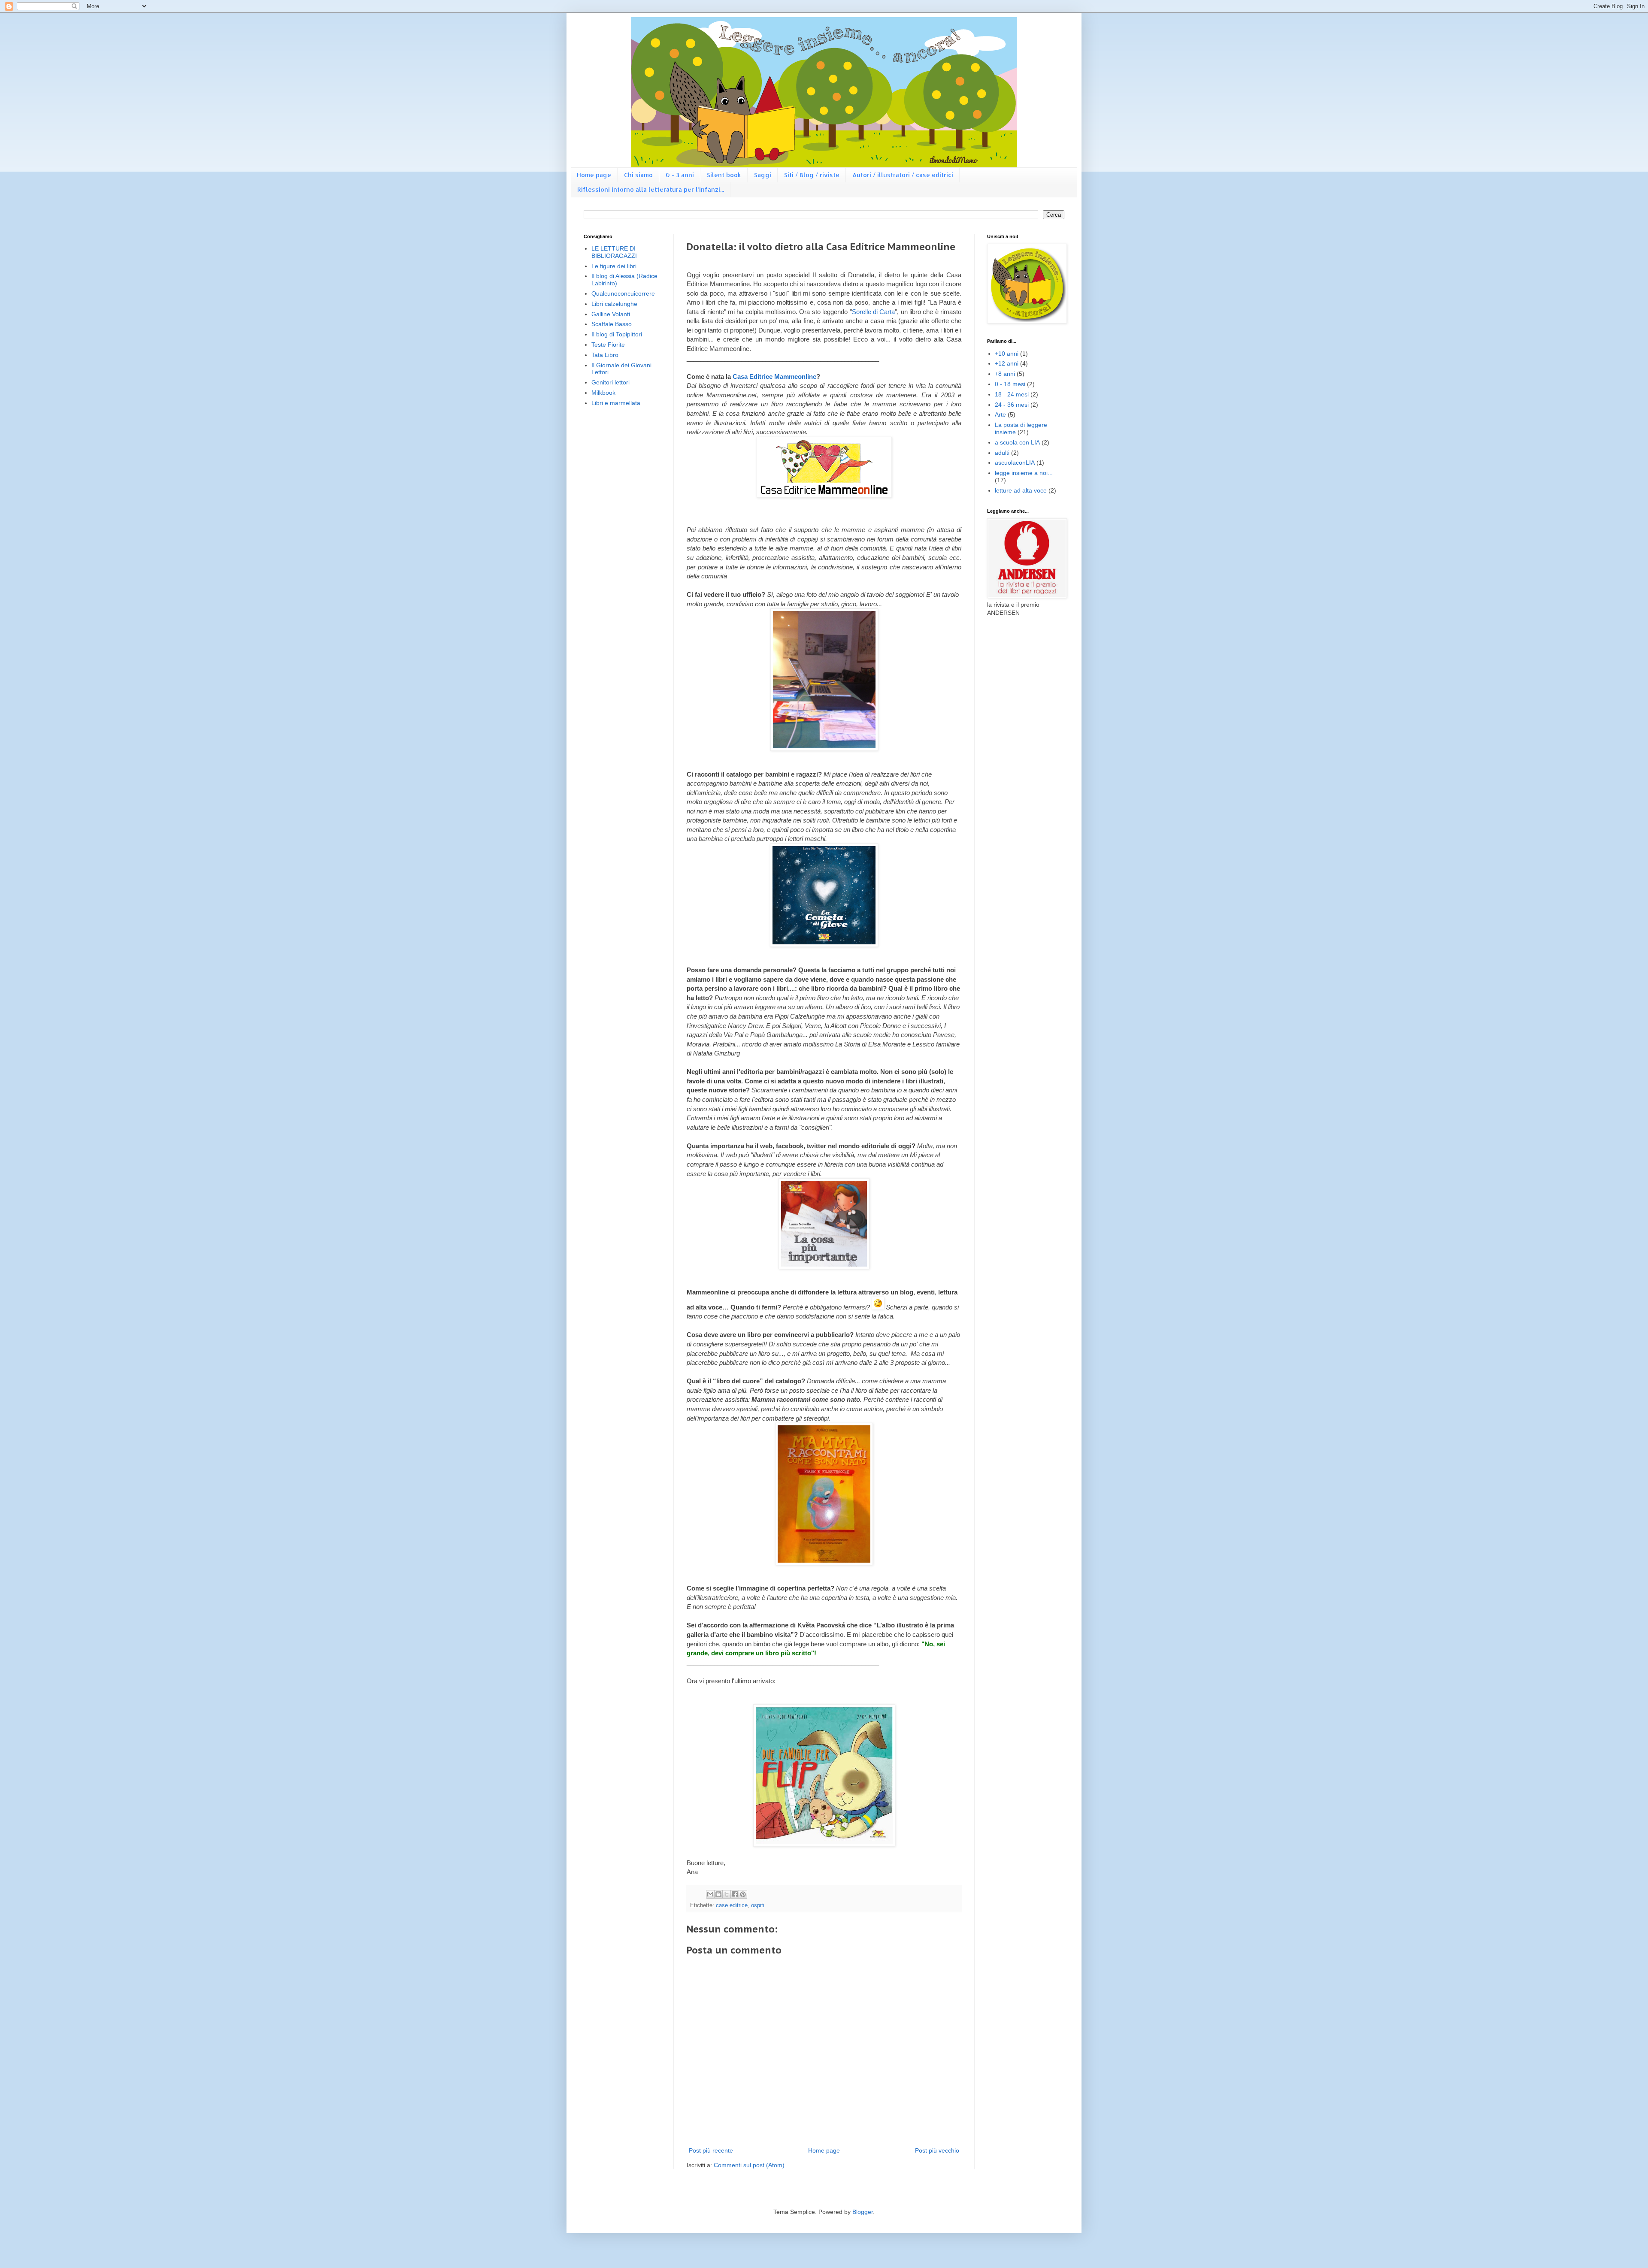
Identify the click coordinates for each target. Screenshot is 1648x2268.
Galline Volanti (611, 314)
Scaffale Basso (612, 324)
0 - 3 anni (680, 175)
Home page (594, 175)
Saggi (763, 175)
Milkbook (603, 393)
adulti (1002, 453)
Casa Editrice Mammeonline (774, 376)
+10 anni (1007, 354)
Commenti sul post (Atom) (749, 2165)
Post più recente (711, 2150)
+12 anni (1007, 363)
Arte (1000, 414)
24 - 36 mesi (1012, 405)
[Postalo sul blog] (718, 1894)
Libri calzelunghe (614, 304)
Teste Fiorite (608, 345)
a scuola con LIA (1017, 442)
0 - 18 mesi (1010, 384)
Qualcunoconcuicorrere (623, 293)
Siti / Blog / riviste (812, 175)
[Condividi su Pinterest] (743, 1894)
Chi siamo (638, 175)
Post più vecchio (937, 2150)
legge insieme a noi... (1024, 473)
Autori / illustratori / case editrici (903, 175)
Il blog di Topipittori (617, 334)
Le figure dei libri (614, 266)
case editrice (732, 1905)
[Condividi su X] (727, 1894)
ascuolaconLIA (1015, 463)
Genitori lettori (610, 382)
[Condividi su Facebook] (735, 1894)
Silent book (724, 175)
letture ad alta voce (1021, 490)
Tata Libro (605, 355)
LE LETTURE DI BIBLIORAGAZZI (614, 252)
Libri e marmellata (616, 403)
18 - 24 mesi (1012, 394)
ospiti (758, 1905)
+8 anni (1005, 374)
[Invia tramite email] (710, 1894)
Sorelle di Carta (874, 312)
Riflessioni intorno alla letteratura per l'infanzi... (651, 189)
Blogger (863, 2212)
